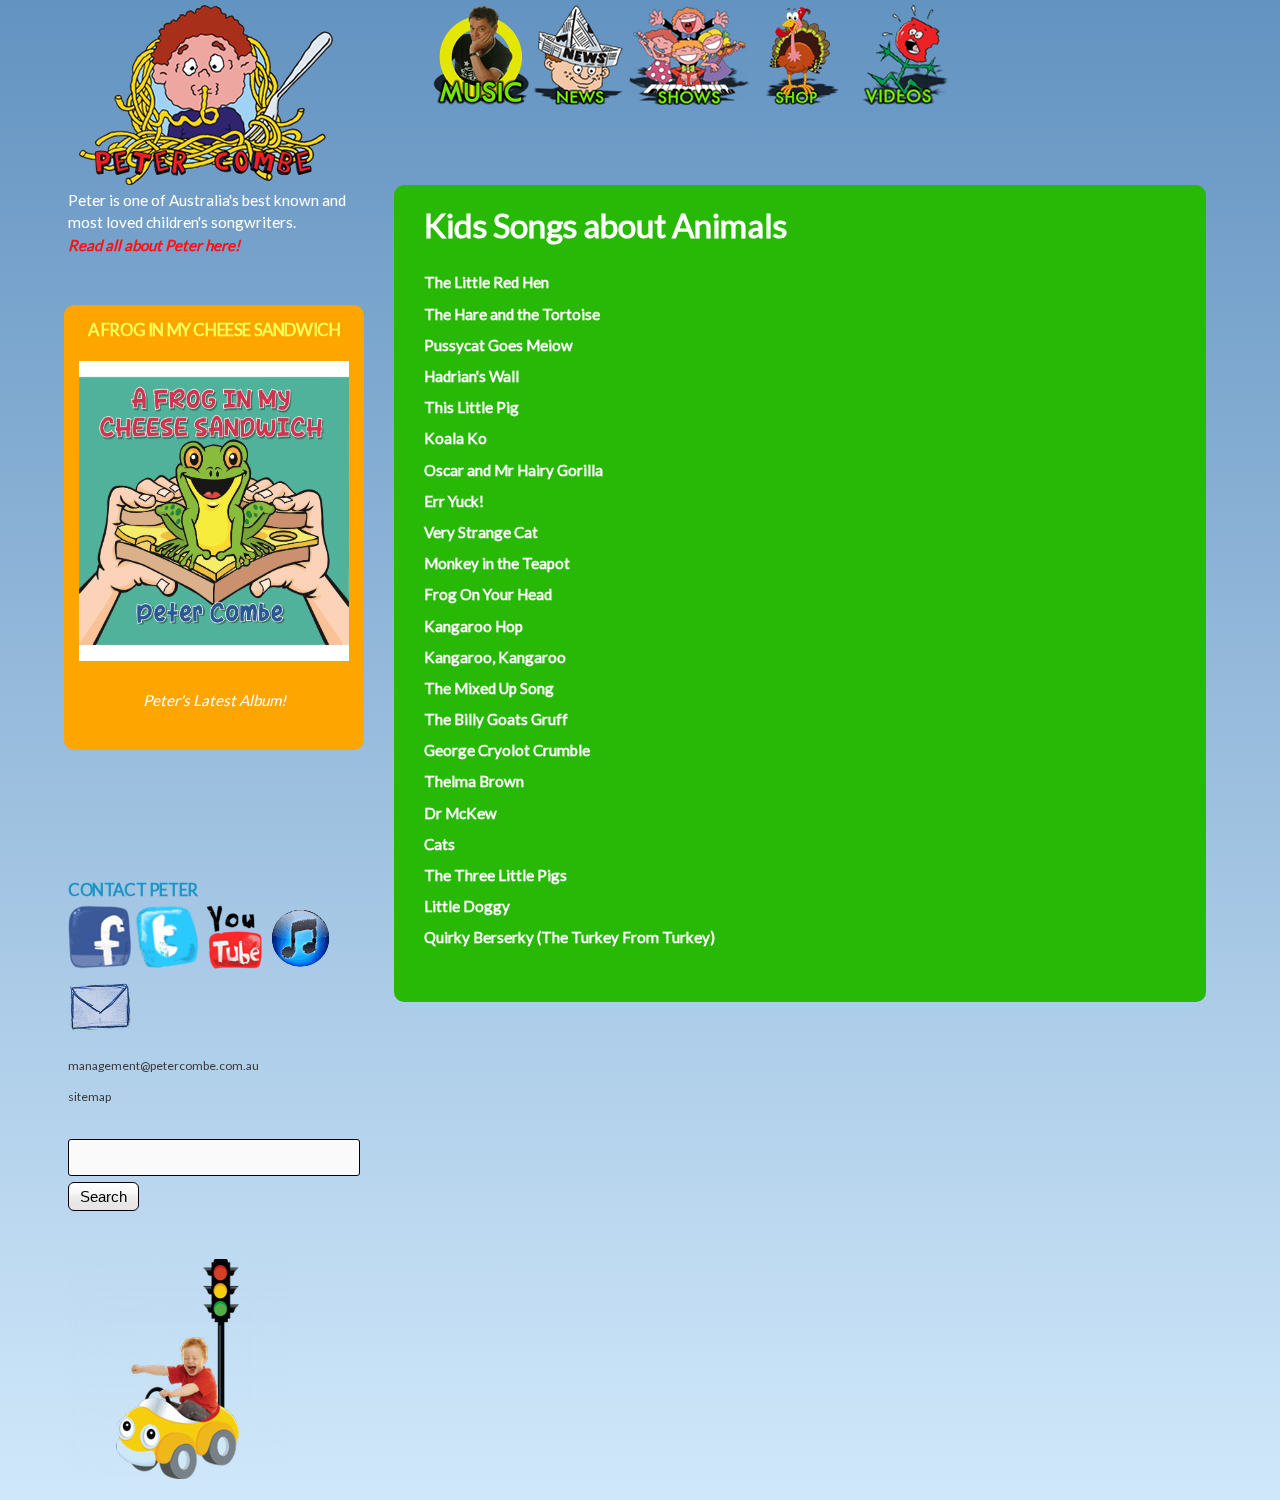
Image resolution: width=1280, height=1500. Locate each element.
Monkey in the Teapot (497, 563)
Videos (899, 57)
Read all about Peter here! (154, 245)
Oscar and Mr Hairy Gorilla (513, 470)
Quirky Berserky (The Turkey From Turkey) (569, 937)
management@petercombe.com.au (163, 1065)
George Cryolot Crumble (507, 750)
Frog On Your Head (488, 594)
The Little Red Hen (486, 282)
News (579, 57)
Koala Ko (455, 438)
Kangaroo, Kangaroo (495, 657)
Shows (689, 57)
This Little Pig (471, 407)
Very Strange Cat (481, 532)
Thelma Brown (474, 781)
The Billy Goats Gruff (496, 719)
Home (274, 57)
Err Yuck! (454, 501)
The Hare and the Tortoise (512, 314)
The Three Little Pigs (495, 875)
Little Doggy (467, 906)
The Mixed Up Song (489, 688)
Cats (439, 844)
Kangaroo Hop (473, 626)
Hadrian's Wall (471, 376)
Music (479, 57)
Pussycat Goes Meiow (498, 345)
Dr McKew (460, 813)
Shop (799, 57)
